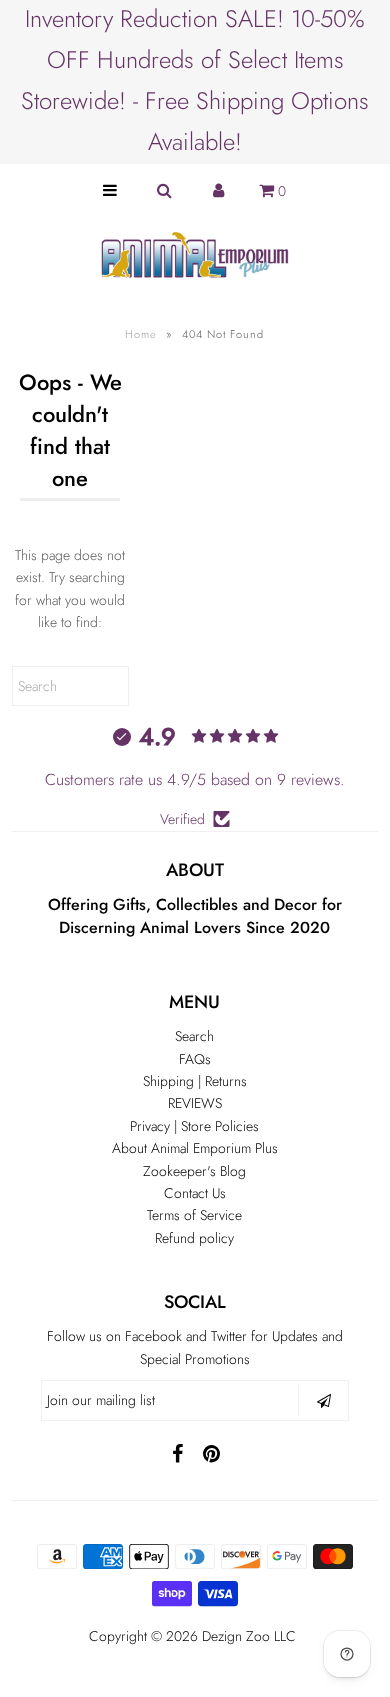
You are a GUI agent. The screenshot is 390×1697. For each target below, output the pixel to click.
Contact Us (195, 1193)
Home (141, 334)
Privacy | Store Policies (194, 1126)
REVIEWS (195, 1103)
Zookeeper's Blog (194, 1171)
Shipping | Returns (195, 1081)
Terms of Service (194, 1215)
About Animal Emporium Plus (195, 1148)
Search (194, 1036)
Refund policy (194, 1238)
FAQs (195, 1059)
